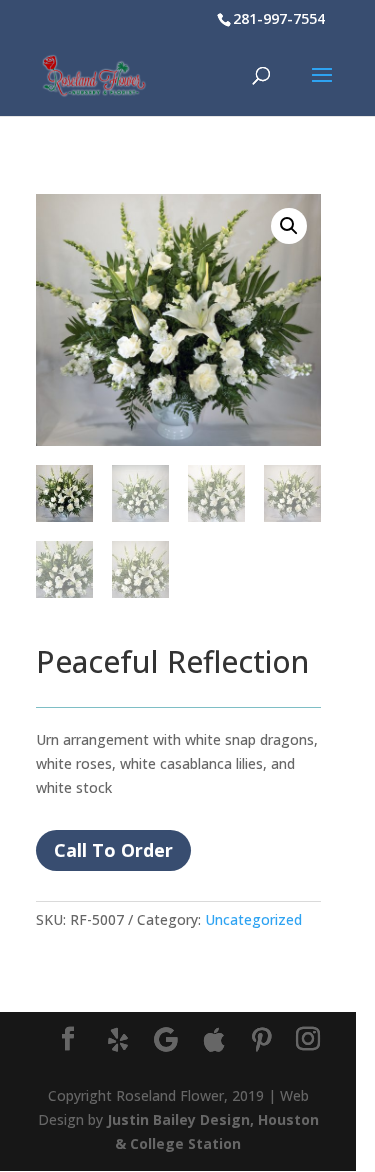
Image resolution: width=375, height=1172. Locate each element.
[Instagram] (308, 1039)
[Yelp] (118, 1040)
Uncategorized (253, 919)
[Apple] (214, 1040)
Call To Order (113, 850)
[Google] (166, 1040)
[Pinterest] (262, 1040)
